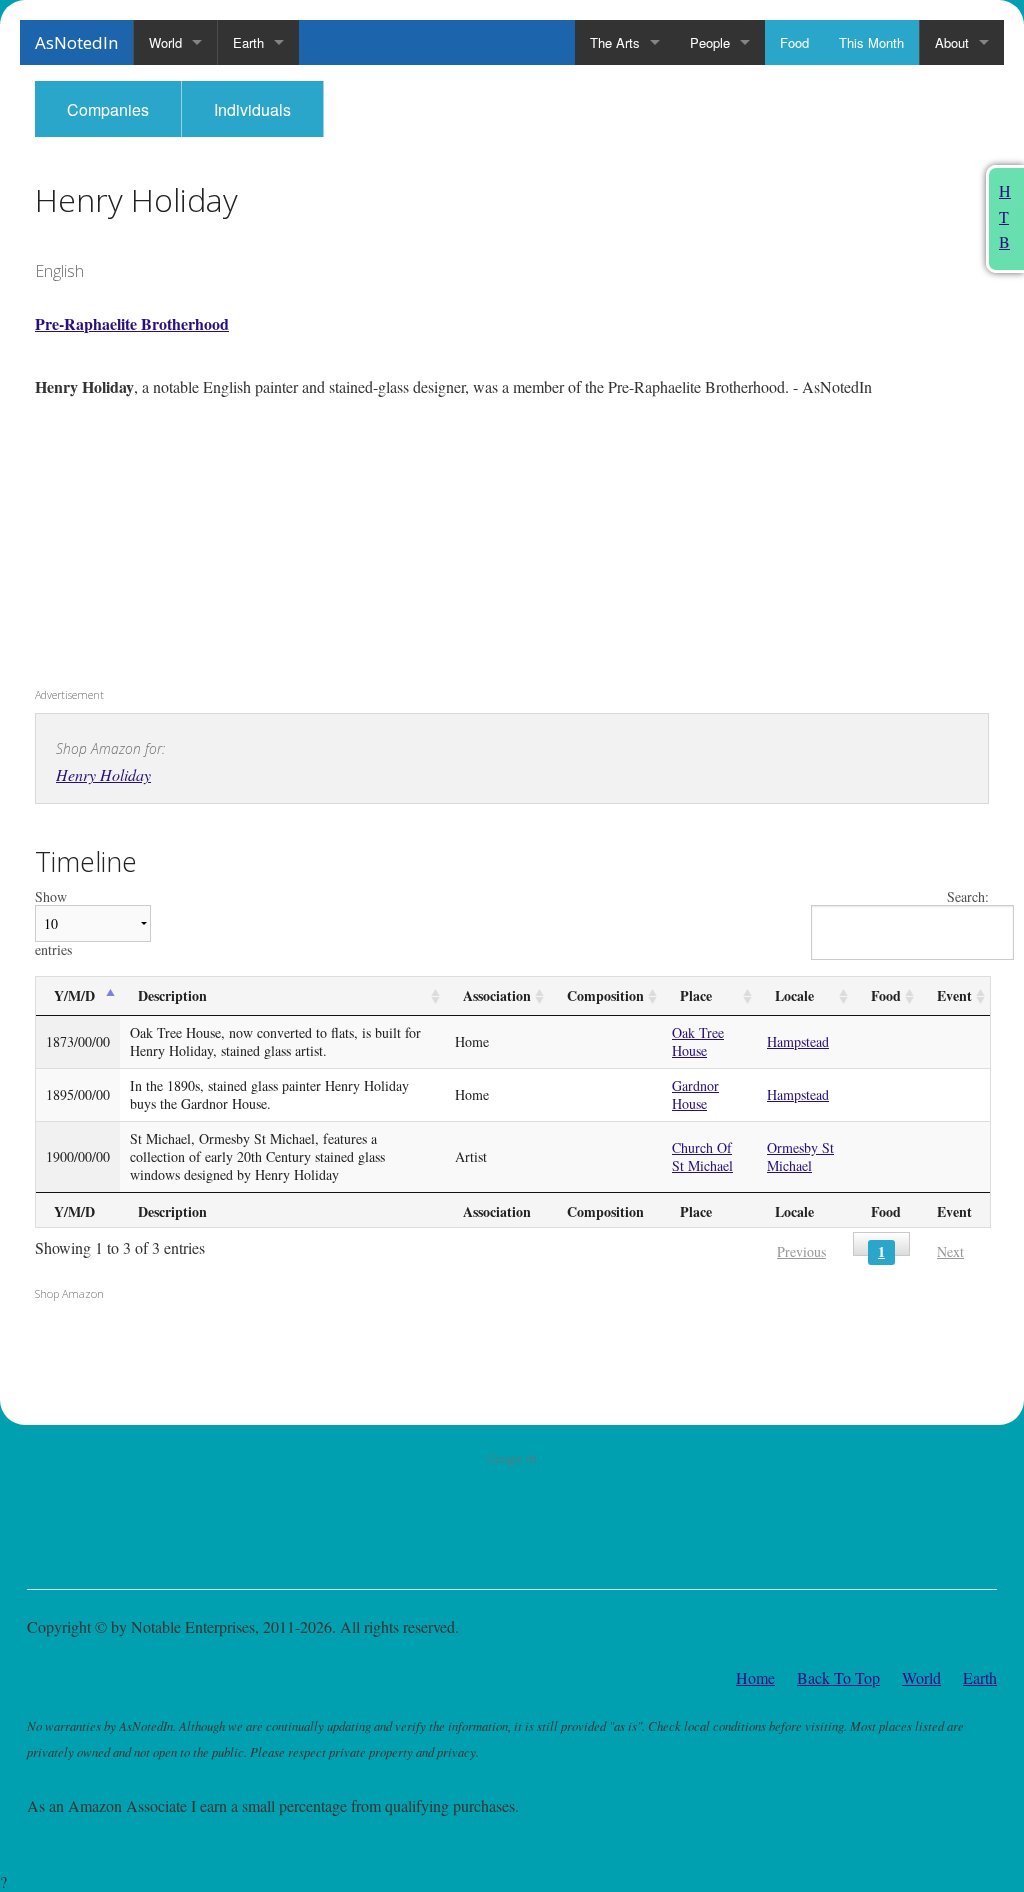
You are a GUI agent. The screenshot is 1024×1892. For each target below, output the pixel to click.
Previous (801, 1251)
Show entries (53, 923)
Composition (605, 995)
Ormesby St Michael (800, 1156)
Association (497, 995)
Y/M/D (74, 995)
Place (696, 995)
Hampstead (798, 1041)
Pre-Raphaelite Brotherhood (132, 323)
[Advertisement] (160, 550)
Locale (794, 995)
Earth (248, 42)
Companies (108, 109)
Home (755, 1677)
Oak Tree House (698, 1041)
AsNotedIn (76, 42)
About (952, 42)
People (710, 42)
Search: (968, 897)
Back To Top (838, 1677)
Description (172, 995)
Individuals (252, 109)
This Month (871, 42)
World (165, 42)
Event (954, 995)
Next (950, 1251)
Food (794, 42)
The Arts (615, 42)
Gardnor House (695, 1094)
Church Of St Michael (702, 1156)
